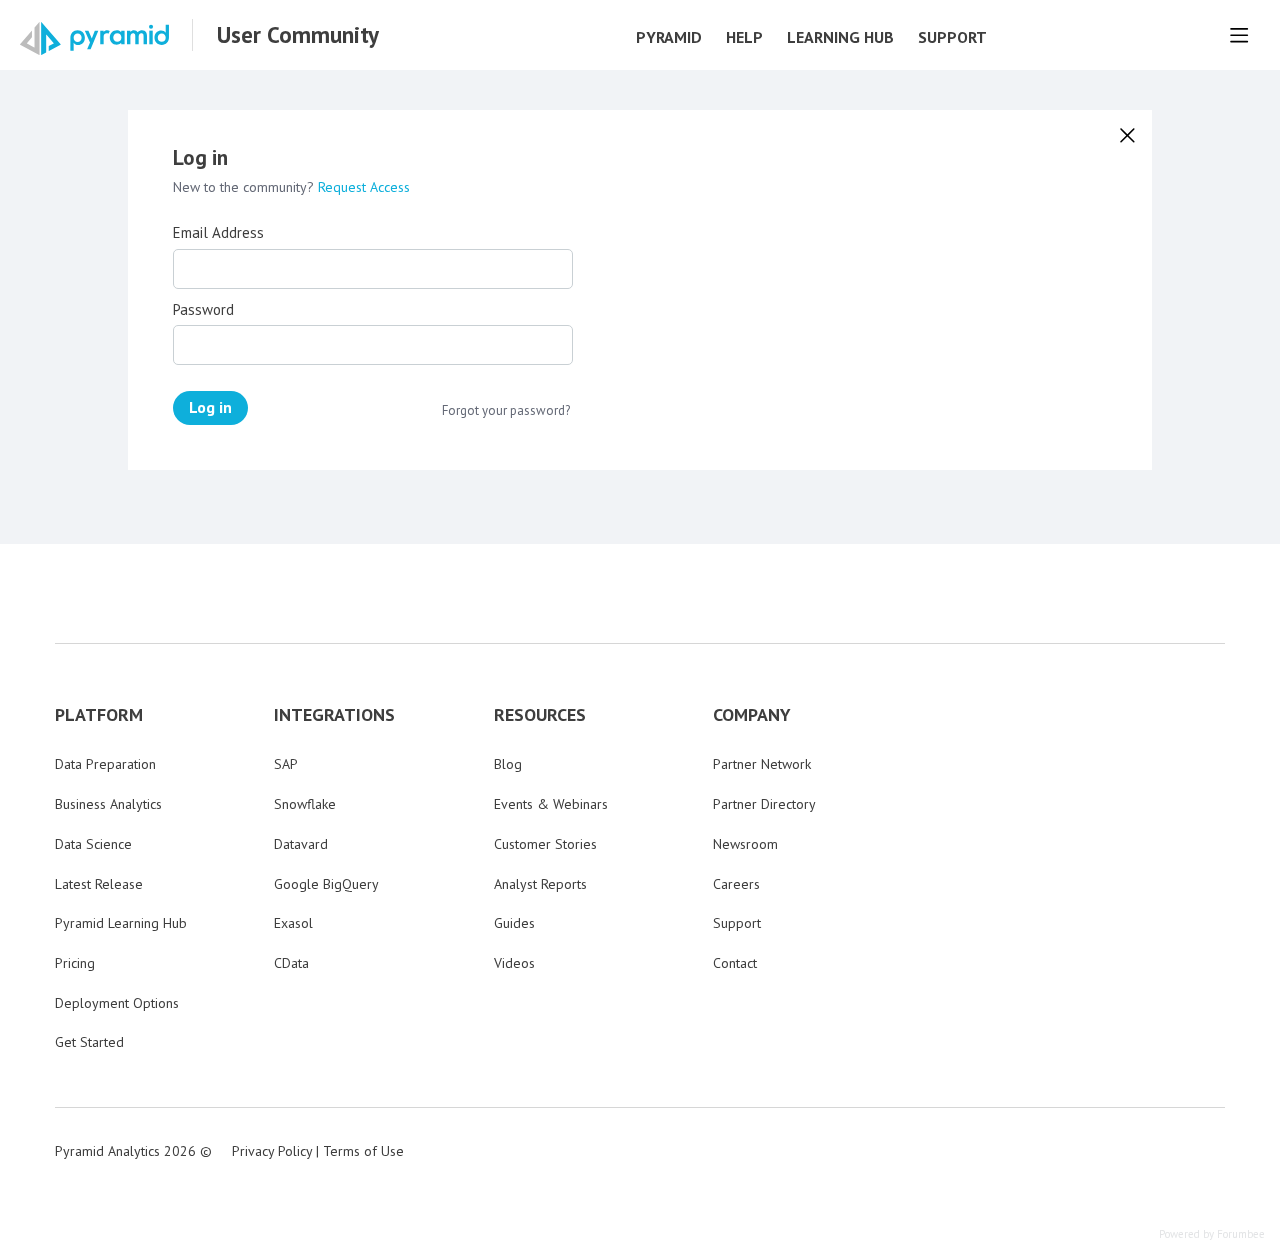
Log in (210, 407)
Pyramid (669, 37)
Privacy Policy (272, 1151)
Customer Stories (545, 844)
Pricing (75, 963)
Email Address (218, 233)
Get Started (89, 1042)
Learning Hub (840, 37)
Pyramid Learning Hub (121, 923)
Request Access (364, 187)
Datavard (301, 844)
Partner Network (762, 764)
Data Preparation (105, 764)
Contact (735, 963)
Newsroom (745, 844)
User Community (298, 35)
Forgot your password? (506, 411)
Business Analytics (108, 804)
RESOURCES (540, 715)
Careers (736, 884)
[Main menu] (1239, 35)
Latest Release (99, 884)
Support (952, 37)
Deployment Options (117, 1003)
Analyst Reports (540, 884)
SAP (286, 764)
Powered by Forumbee (1212, 1234)
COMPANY (752, 715)
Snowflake (305, 804)
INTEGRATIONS (334, 715)
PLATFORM (99, 715)
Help (744, 37)
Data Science (93, 844)
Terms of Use (363, 1151)
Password (203, 310)
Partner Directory (764, 804)
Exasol (293, 923)
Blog (508, 764)
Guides (514, 923)
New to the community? (245, 187)
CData (291, 963)
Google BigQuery (326, 884)
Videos (514, 963)
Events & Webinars (551, 804)
